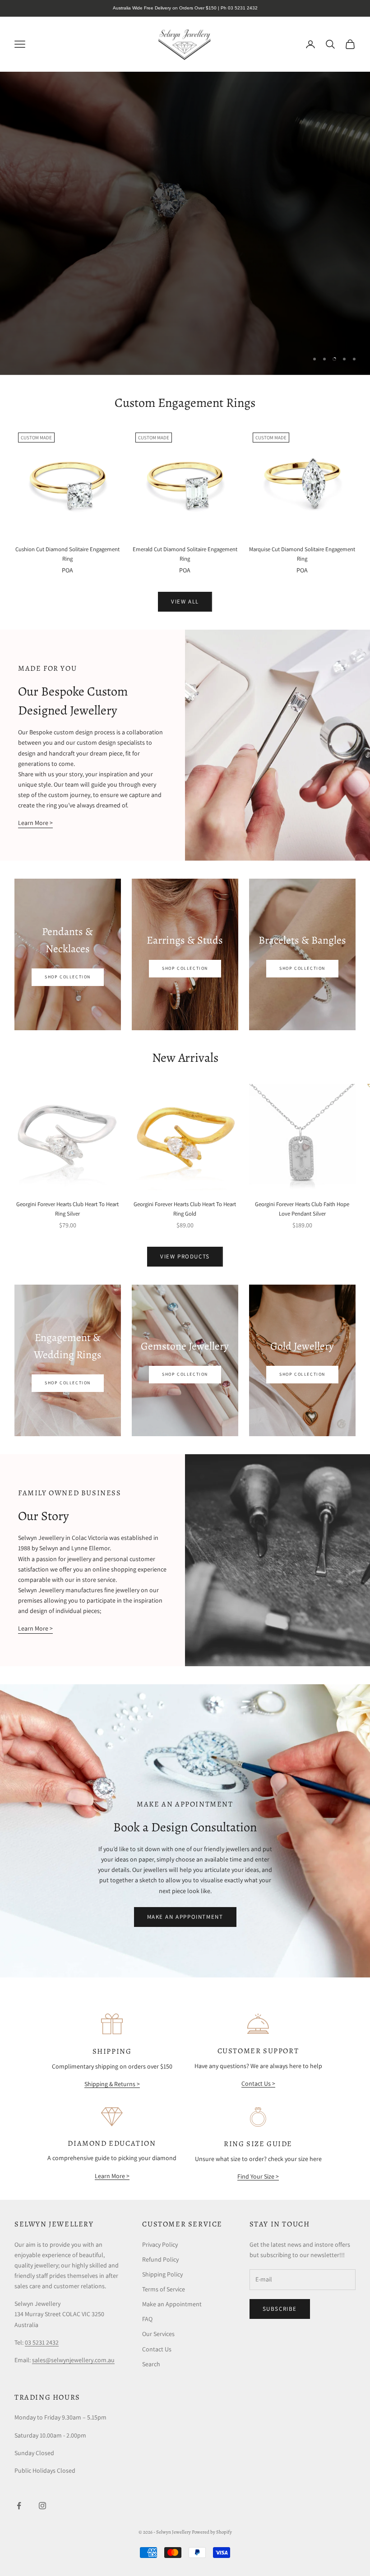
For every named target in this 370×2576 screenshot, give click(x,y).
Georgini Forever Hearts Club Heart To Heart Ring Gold (185, 1209)
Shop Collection (68, 977)
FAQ (147, 2319)
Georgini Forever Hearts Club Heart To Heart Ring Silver (67, 1209)
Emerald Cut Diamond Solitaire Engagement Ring (185, 554)
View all (185, 601)
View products (185, 1256)
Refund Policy (160, 2259)
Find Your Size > (258, 2176)
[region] (185, 223)
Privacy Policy (160, 2244)
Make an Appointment (172, 2304)
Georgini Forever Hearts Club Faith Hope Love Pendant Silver (302, 1209)
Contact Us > (258, 2083)
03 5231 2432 (42, 2342)
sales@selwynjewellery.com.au (73, 2360)
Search (151, 2364)
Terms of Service (164, 2289)
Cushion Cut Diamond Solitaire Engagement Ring (67, 554)
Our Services (158, 2334)
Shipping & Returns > (112, 2084)
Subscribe (280, 2309)
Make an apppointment (185, 1917)
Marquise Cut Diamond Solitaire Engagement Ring (302, 554)
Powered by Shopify (212, 2532)
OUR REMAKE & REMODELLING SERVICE (283, 329)
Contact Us (157, 2349)
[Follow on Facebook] (19, 2506)
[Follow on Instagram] (42, 2506)
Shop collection (185, 968)
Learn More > (35, 823)
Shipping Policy (162, 2274)
